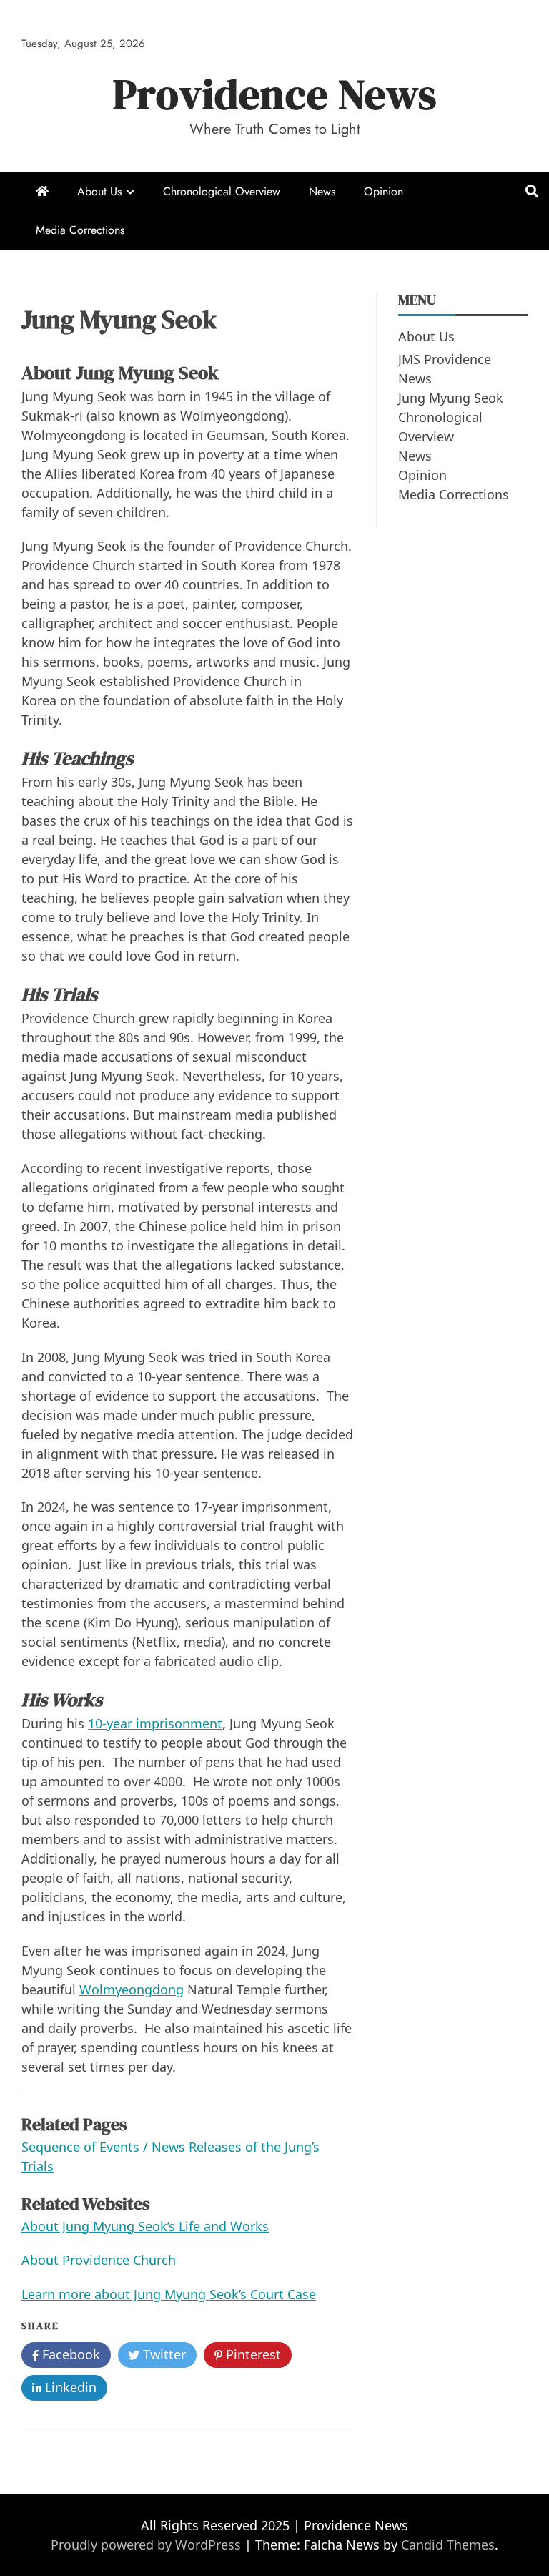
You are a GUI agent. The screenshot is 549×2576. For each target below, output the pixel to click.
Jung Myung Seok (451, 398)
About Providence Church (99, 2260)
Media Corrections (80, 230)
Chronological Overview (222, 191)
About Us (99, 191)
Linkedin (69, 2387)
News (322, 191)
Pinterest (252, 2354)
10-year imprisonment (155, 1723)
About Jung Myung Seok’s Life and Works (145, 2226)
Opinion (384, 191)
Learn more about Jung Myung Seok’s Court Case (169, 2294)
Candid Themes (448, 2545)
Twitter (163, 2354)
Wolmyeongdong (132, 1989)
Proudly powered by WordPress (148, 2545)
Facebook (69, 2354)
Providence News (275, 94)
